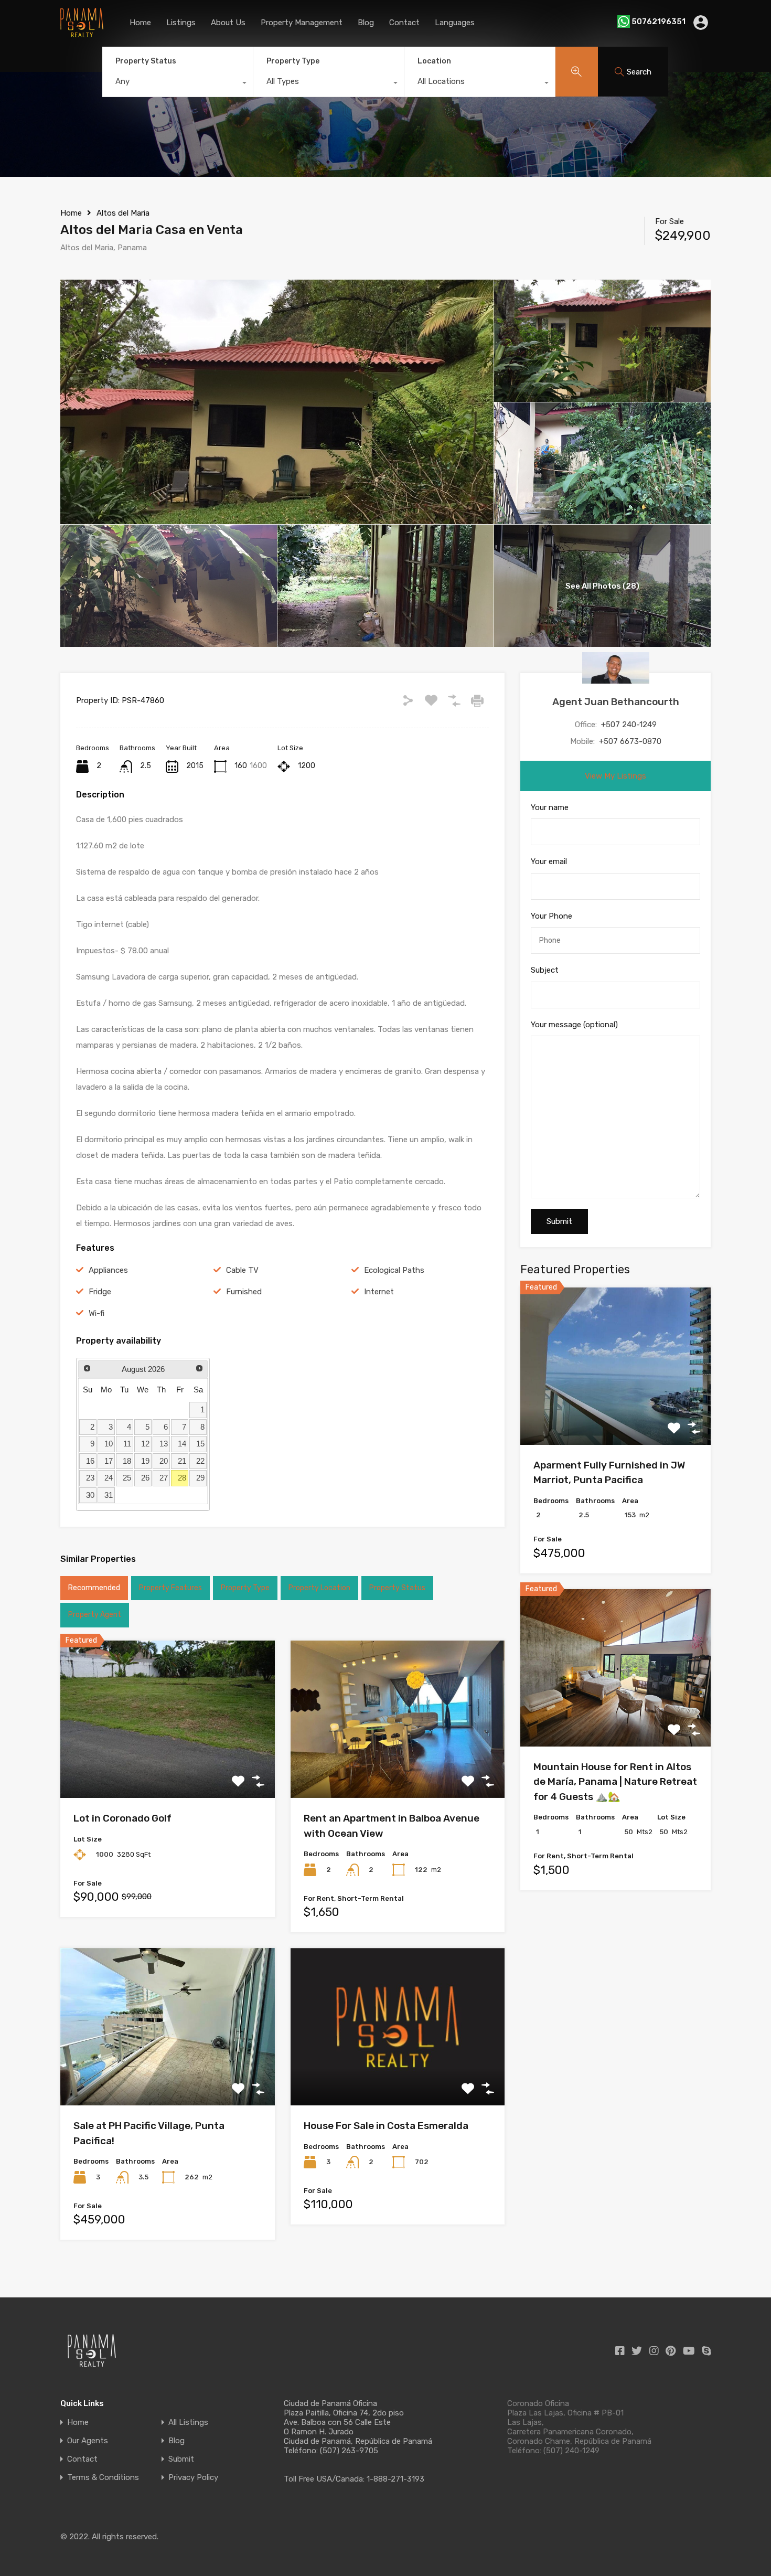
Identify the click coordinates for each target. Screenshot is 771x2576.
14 (182, 1444)
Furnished (244, 1292)
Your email (549, 861)
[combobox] (178, 84)
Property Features (170, 1588)
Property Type (293, 61)
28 (182, 1478)
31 (109, 1495)
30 (90, 1495)
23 (90, 1478)
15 (200, 1444)
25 (127, 1478)
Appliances (108, 1270)
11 (127, 1444)
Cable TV (242, 1270)
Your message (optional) (574, 1025)
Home (140, 23)
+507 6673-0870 (630, 741)
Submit (181, 2459)
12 (145, 1444)
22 (200, 1461)
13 (164, 1444)
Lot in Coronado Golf (122, 1818)
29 (200, 1478)
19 (145, 1461)
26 (145, 1478)
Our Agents (88, 2441)
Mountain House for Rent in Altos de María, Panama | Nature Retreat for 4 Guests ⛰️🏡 (615, 1782)
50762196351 (658, 22)
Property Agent (95, 1615)
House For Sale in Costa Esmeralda (386, 2126)
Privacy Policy (193, 2478)
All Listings (188, 2423)
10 (109, 1444)
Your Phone (552, 916)
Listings (181, 23)
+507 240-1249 (629, 725)
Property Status (146, 61)
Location (434, 61)
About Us (228, 23)
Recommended (94, 1588)
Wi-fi (97, 1313)
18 (127, 1461)
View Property (168, 1767)
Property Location (319, 1588)
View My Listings (615, 776)
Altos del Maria (123, 213)
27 (164, 1478)
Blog (366, 23)
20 (164, 1461)
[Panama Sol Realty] (82, 33)
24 (109, 1478)
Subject (545, 970)
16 (90, 1461)
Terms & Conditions (103, 2478)
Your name (550, 807)
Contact (404, 23)
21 (182, 1461)
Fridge (100, 1292)
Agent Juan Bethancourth (616, 702)
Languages (455, 23)
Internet (379, 1292)
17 (109, 1461)
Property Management (302, 23)
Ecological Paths (394, 1270)
